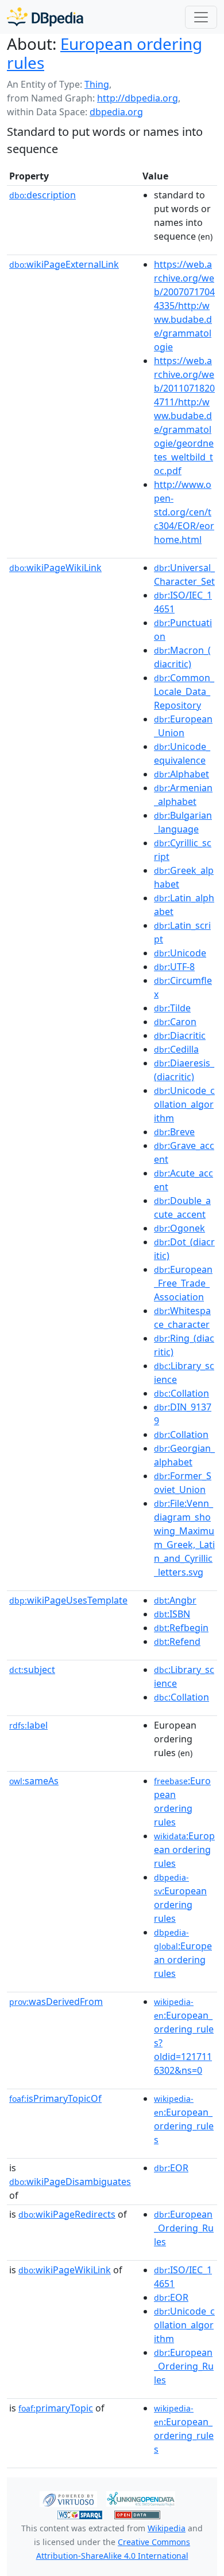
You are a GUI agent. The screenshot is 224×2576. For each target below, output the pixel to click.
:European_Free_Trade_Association (183, 1283)
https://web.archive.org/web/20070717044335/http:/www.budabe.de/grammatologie (184, 306)
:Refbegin (181, 1628)
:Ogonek (179, 1228)
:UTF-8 (174, 967)
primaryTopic (56, 2408)
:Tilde (172, 1008)
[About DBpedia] (45, 17)
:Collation (181, 1393)
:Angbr (175, 1600)
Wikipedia (167, 2528)
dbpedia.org (116, 112)
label (28, 1725)
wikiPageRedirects (67, 2214)
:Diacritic (180, 1035)
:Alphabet (181, 774)
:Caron (175, 1022)
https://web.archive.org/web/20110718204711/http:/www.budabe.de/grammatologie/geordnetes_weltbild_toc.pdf (184, 416)
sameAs (34, 1781)
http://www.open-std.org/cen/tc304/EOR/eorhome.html (184, 512)
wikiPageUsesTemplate (68, 1600)
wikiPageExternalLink (64, 264)
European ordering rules (105, 53)
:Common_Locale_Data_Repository (184, 691)
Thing (97, 84)
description (43, 195)
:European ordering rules (184, 1850)
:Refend (177, 1641)
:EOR (171, 2168)
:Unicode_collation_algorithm (184, 1104)
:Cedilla (176, 1049)
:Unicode (180, 953)
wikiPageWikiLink (55, 568)
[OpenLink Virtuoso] (68, 2498)
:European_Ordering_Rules (184, 2228)
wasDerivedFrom (56, 2002)
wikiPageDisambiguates (70, 2182)
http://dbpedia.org (138, 98)
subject (32, 1670)
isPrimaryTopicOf (55, 2098)
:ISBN (172, 1614)
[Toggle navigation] (201, 17)
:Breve (174, 1132)
